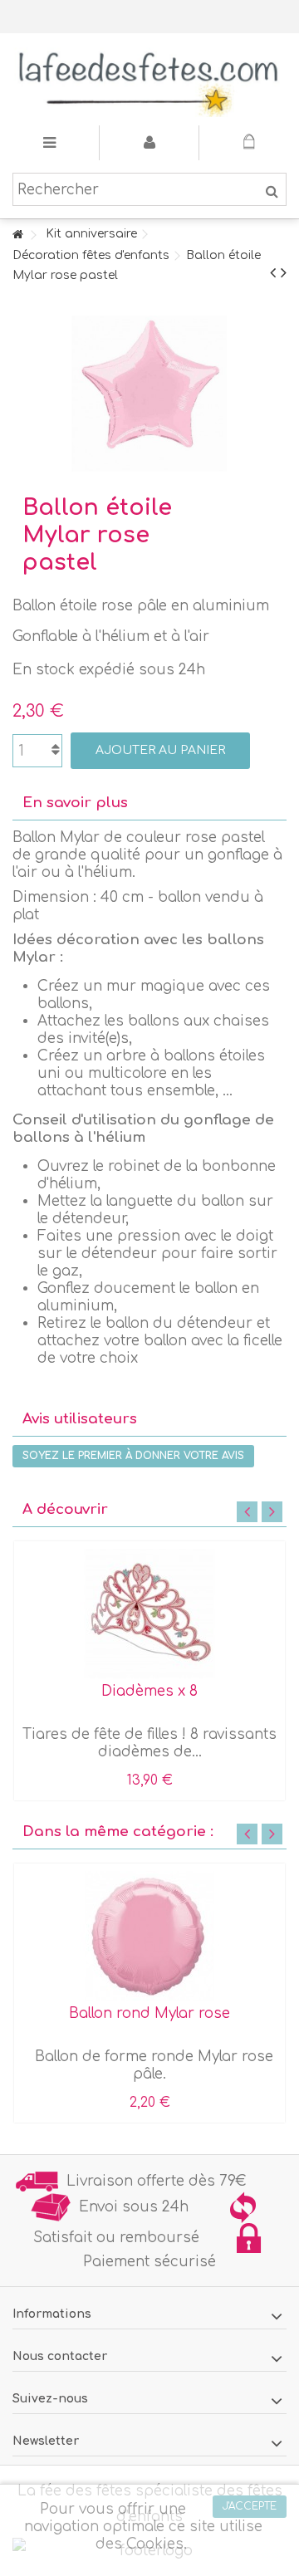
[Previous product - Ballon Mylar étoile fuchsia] (273, 273)
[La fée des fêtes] (149, 79)
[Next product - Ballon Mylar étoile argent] (284, 273)
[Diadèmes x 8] (149, 1614)
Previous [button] (247, 1512)
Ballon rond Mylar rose (149, 2013)
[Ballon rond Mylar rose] (149, 1936)
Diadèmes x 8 (149, 1691)
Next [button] (272, 1512)
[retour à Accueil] (17, 235)
